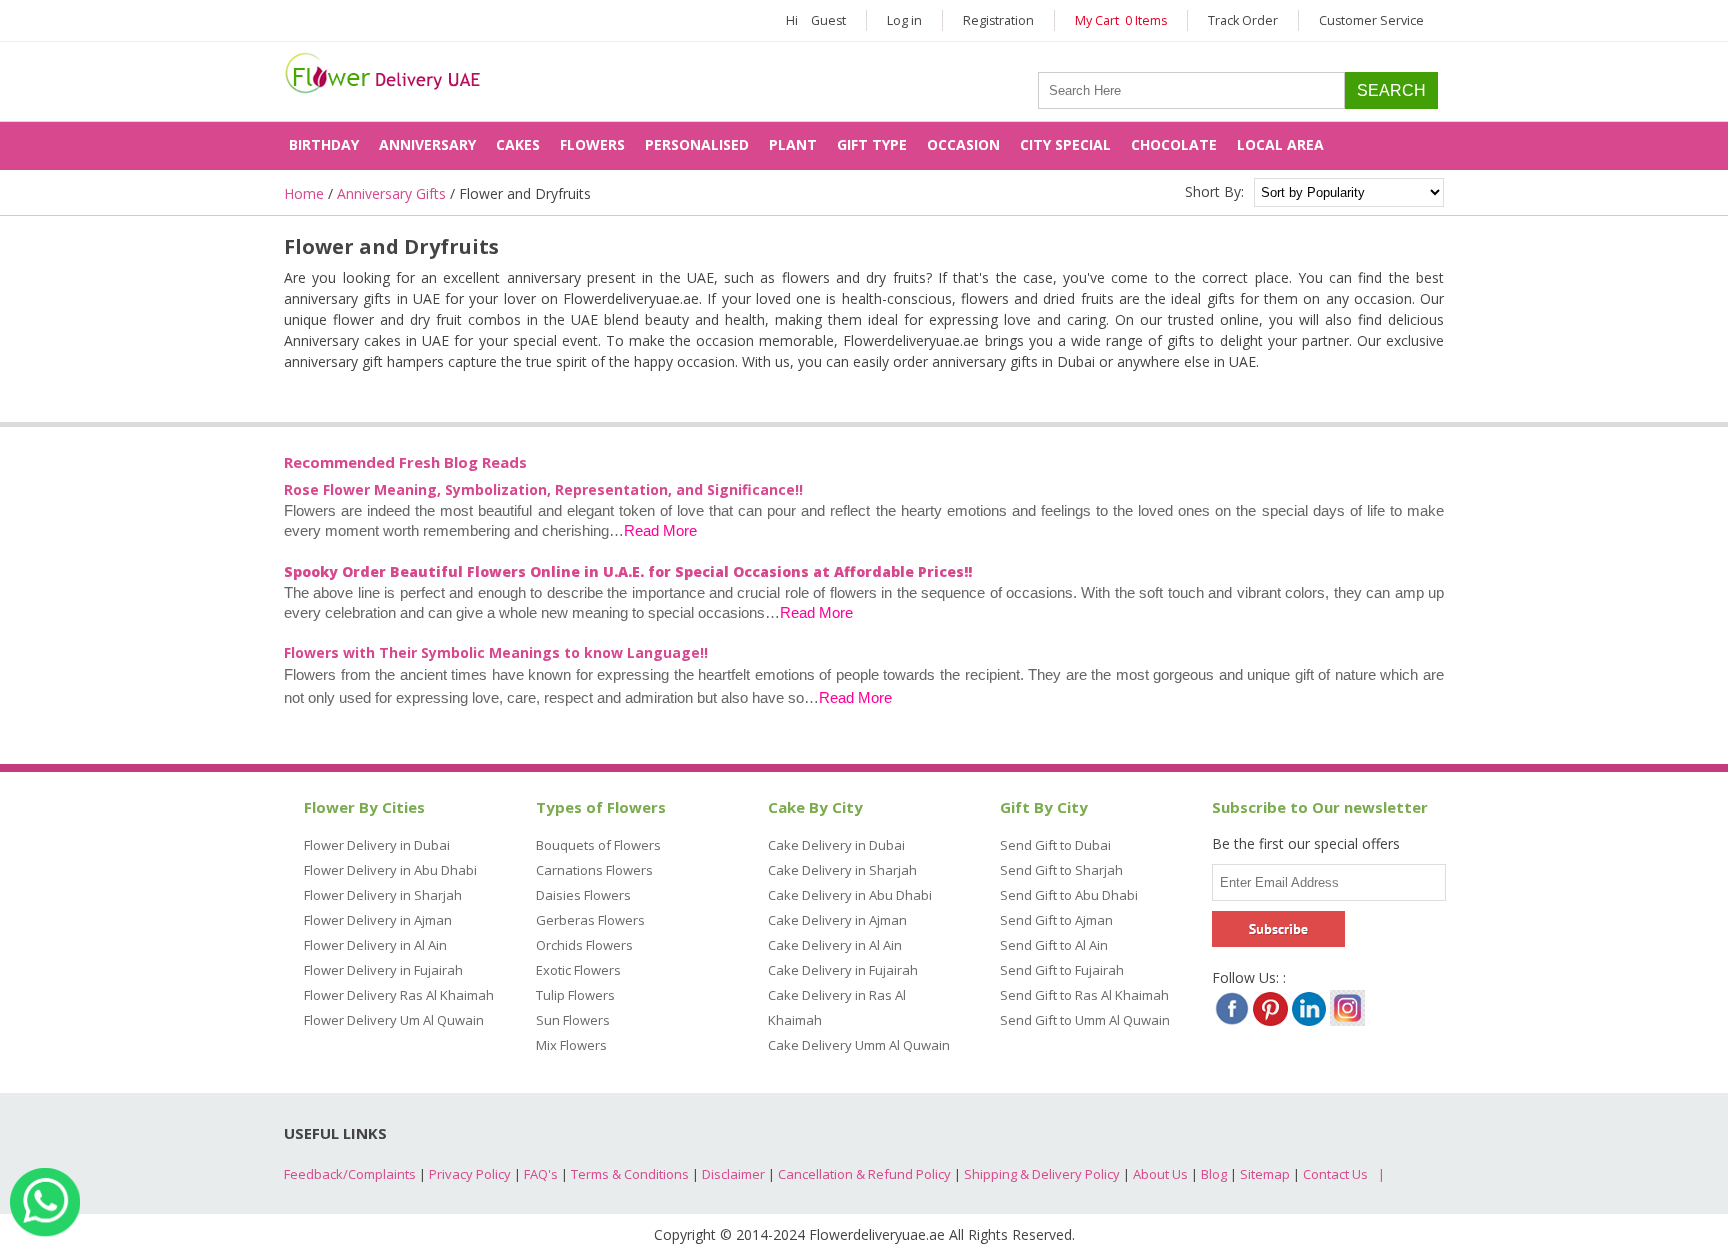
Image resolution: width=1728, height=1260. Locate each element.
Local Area (1280, 144)
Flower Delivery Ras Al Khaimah (399, 995)
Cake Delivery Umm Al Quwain (859, 1045)
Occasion (963, 144)
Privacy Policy (470, 1174)
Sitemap (1265, 1174)
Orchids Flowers (584, 945)
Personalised (697, 144)
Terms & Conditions (630, 1174)
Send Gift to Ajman (1056, 920)
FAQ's (541, 1174)
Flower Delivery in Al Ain (375, 945)
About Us (1160, 1174)
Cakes (518, 144)
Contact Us (1335, 1174)
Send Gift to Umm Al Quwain (1085, 1020)
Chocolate (1174, 144)
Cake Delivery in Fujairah (843, 970)
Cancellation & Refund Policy (864, 1174)
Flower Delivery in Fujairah (383, 970)
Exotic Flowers (578, 970)
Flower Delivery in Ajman (378, 920)
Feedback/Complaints (350, 1174)
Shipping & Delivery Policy (1042, 1174)
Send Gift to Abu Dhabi (1069, 895)
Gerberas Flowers (590, 920)
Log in (904, 20)
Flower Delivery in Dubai (377, 845)
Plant (793, 144)
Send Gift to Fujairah (1062, 970)
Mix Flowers (571, 1045)
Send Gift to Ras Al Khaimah (1084, 995)
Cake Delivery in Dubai (836, 845)
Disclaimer (733, 1174)
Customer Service (1371, 20)
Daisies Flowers (583, 895)
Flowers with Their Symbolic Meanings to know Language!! (496, 652)
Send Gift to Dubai (1055, 845)
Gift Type (872, 144)
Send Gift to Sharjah (1061, 870)
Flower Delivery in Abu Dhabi (390, 870)
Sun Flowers (573, 1020)
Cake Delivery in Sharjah (842, 870)
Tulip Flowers (575, 995)
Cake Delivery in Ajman (837, 920)
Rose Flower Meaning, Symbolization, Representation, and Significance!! (543, 489)
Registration (998, 20)
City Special (1065, 144)
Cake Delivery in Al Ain (835, 945)
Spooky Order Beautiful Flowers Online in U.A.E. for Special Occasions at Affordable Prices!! (628, 571)
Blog (1214, 1174)
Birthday (324, 144)
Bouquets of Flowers (598, 845)
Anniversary (427, 144)
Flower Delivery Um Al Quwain (394, 1020)
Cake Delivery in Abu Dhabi (850, 895)
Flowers (592, 144)
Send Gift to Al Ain (1054, 945)
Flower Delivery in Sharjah (383, 895)
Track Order (1243, 20)
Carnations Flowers (594, 870)
